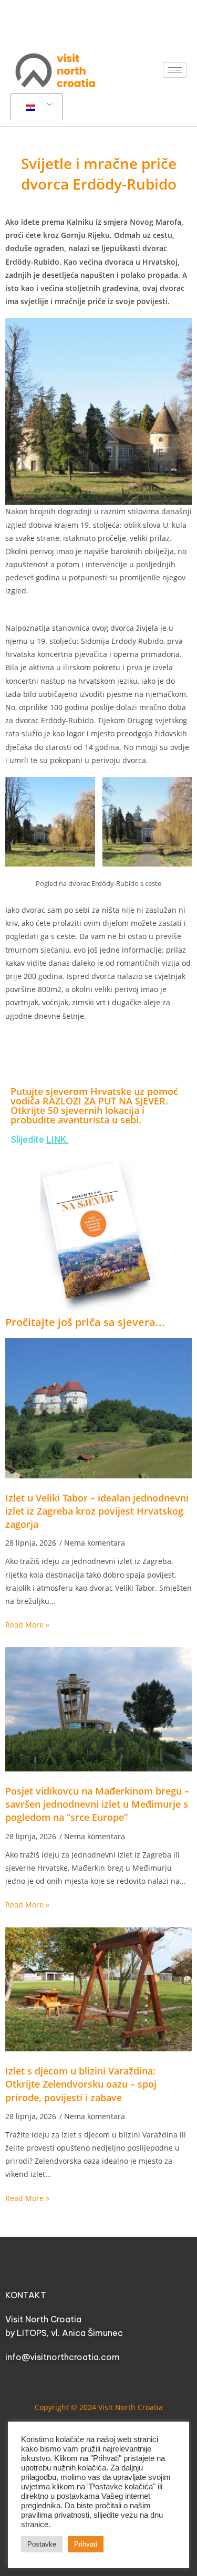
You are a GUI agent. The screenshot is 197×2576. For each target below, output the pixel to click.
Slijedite (39, 1139)
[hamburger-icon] (175, 70)
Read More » (27, 1625)
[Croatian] (35, 107)
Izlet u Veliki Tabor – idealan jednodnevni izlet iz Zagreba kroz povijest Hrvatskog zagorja (97, 1511)
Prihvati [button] (86, 2544)
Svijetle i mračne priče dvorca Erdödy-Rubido (99, 174)
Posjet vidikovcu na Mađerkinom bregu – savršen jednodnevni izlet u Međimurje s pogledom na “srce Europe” (97, 1804)
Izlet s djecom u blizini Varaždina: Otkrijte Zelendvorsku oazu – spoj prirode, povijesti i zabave (81, 2084)
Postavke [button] (42, 2544)
